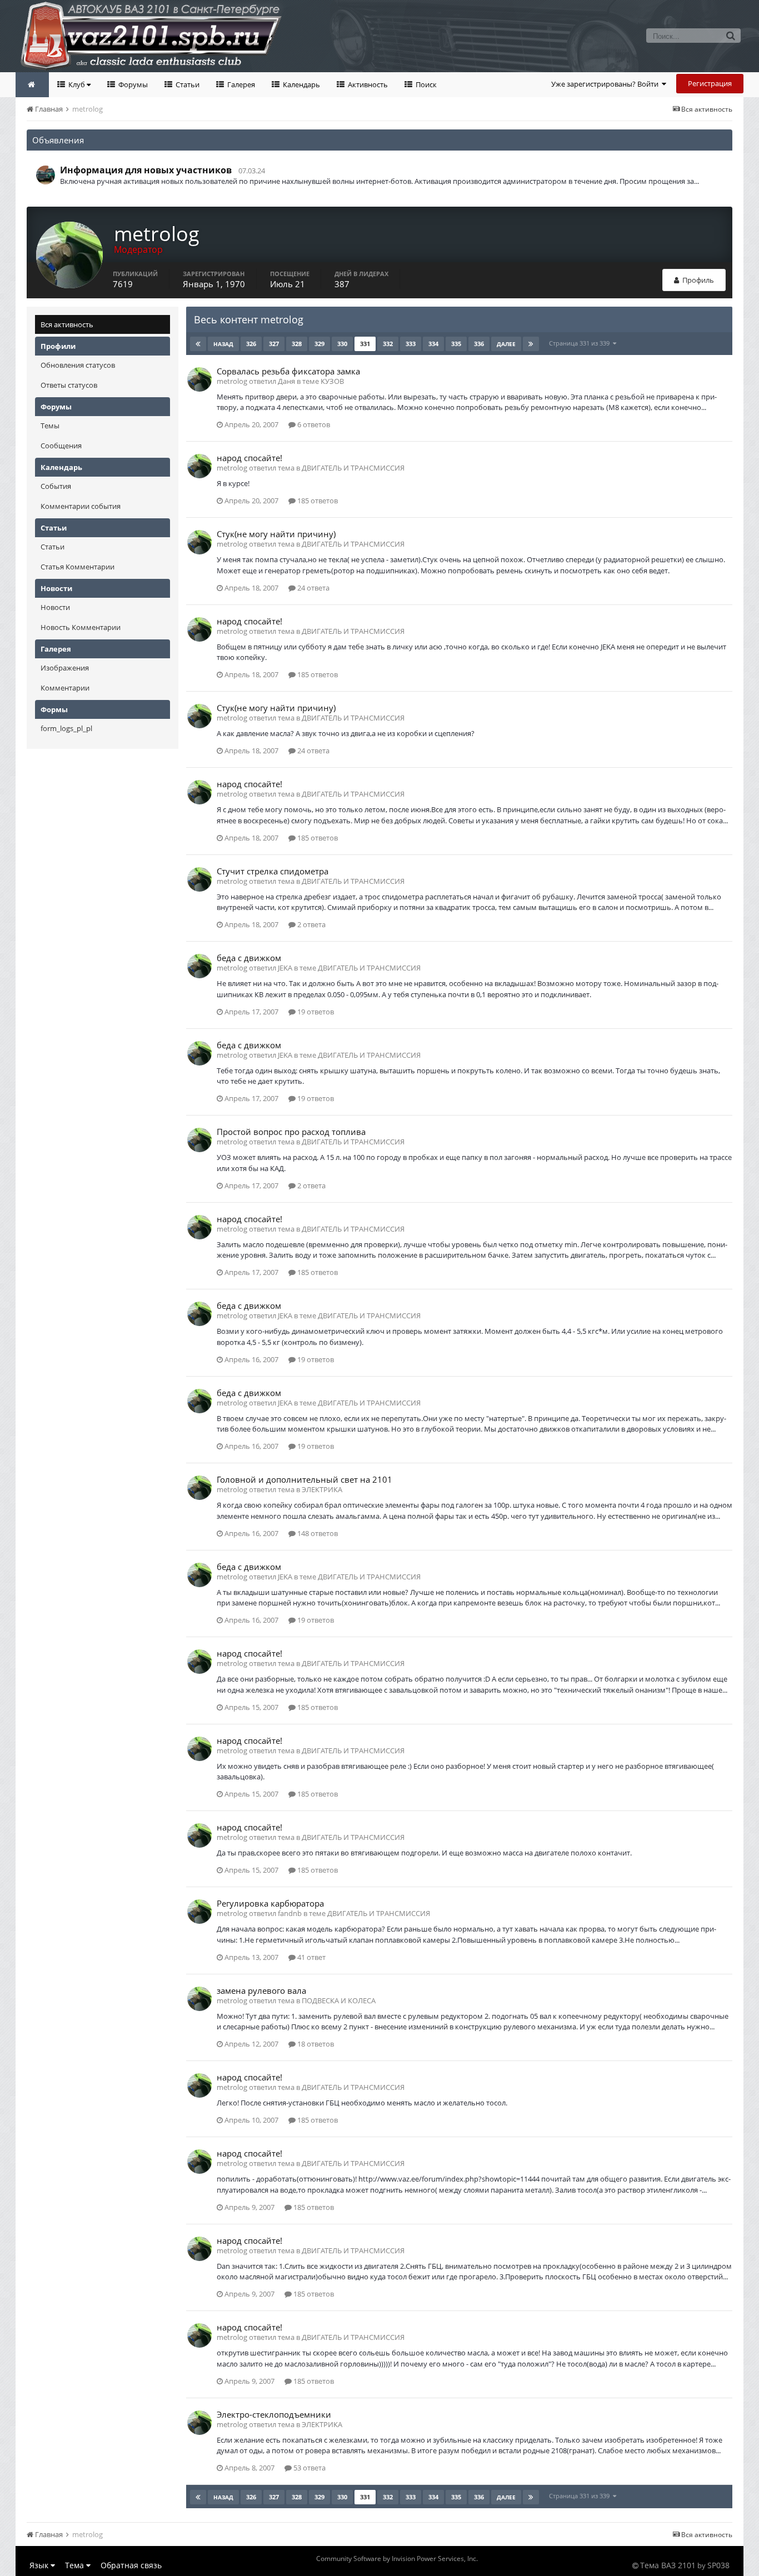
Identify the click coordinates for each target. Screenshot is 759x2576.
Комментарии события (81, 506)
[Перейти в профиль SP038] (46, 175)
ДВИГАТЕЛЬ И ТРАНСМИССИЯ (353, 468)
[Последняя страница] (531, 344)
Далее (506, 344)
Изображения (65, 668)
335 (456, 344)
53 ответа (309, 2468)
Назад (223, 344)
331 (365, 344)
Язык (40, 2565)
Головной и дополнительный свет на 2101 (304, 1479)
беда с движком (249, 958)
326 (251, 344)
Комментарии (65, 688)
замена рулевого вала (261, 1990)
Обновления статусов (78, 365)
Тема (76, 2565)
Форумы (132, 84)
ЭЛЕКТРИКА (322, 1489)
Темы (50, 426)
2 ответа (311, 924)
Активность (367, 84)
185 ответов (317, 501)
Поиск (425, 84)
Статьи (187, 84)
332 (388, 344)
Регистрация (710, 83)
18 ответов (315, 2044)
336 (479, 344)
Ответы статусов (69, 385)
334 (433, 344)
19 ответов (315, 1012)
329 (319, 344)
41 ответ (311, 1957)
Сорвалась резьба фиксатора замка (288, 371)
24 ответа (313, 588)
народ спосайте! (249, 458)
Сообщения (61, 446)
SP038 (718, 2565)
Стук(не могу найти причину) (276, 534)
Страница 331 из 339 (581, 343)
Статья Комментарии (78, 567)
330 (342, 344)
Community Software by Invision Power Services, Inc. (397, 2559)
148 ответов (317, 1533)
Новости (55, 607)
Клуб (77, 84)
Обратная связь (131, 2565)
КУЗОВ (332, 381)
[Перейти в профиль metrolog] (199, 379)
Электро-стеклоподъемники (274, 2414)
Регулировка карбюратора (270, 1903)
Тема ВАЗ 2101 (668, 2565)
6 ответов (313, 424)
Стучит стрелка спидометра (273, 871)
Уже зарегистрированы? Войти (606, 84)
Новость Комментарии (81, 627)
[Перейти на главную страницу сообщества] (32, 85)
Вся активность (67, 324)
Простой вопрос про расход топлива (291, 1132)
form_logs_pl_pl (66, 728)
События (56, 486)
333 (411, 344)
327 (274, 344)
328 (297, 344)
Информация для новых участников (146, 170)
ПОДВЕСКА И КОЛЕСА (339, 2000)
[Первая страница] (198, 344)
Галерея (240, 84)
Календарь (301, 84)
